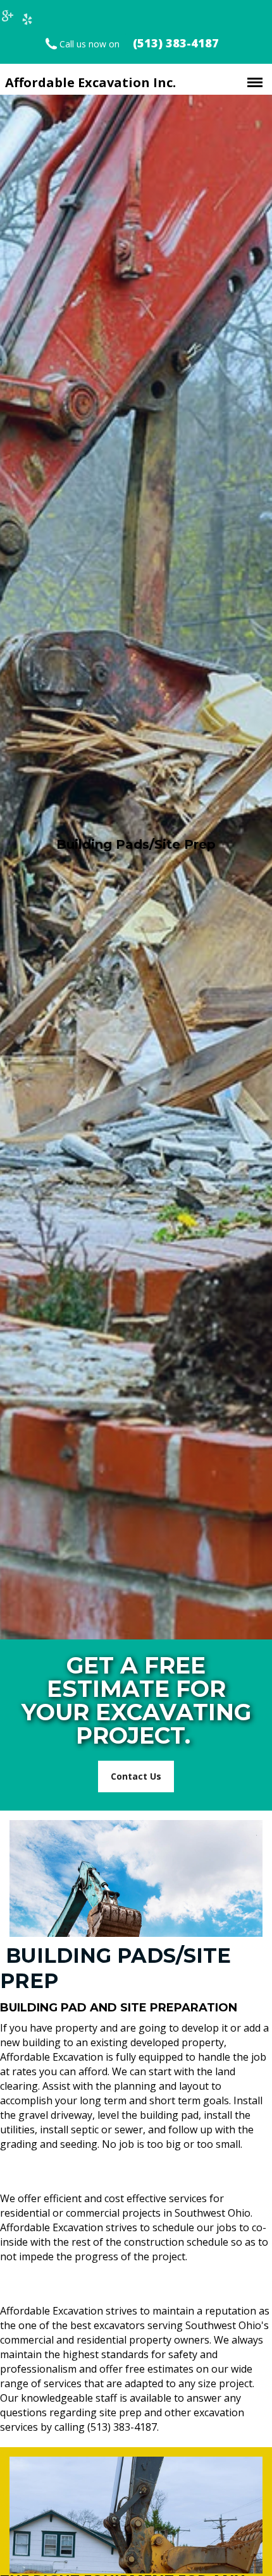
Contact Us (136, 1776)
